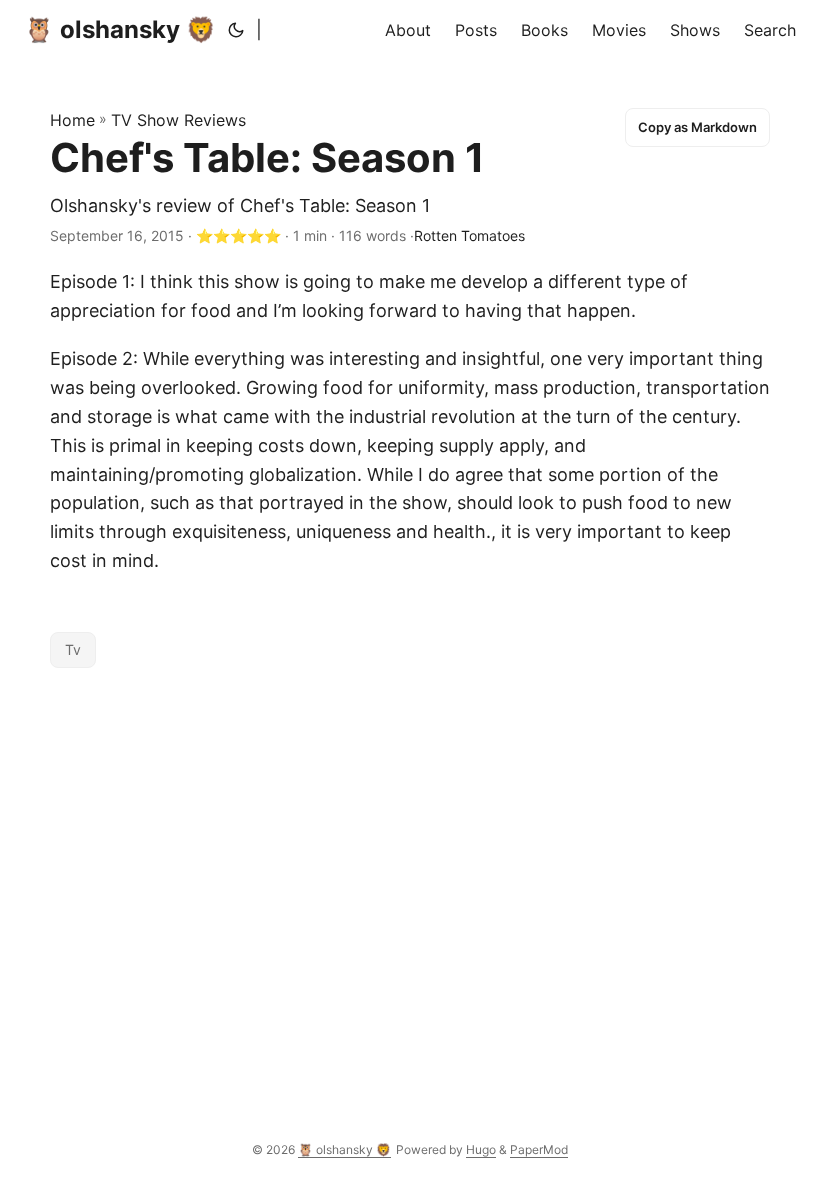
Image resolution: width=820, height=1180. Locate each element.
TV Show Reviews (178, 120)
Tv (73, 649)
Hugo (481, 1149)
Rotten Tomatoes (469, 235)
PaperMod (539, 1149)
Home (72, 120)
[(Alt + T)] (236, 30)
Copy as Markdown (697, 127)
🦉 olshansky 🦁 (120, 29)
